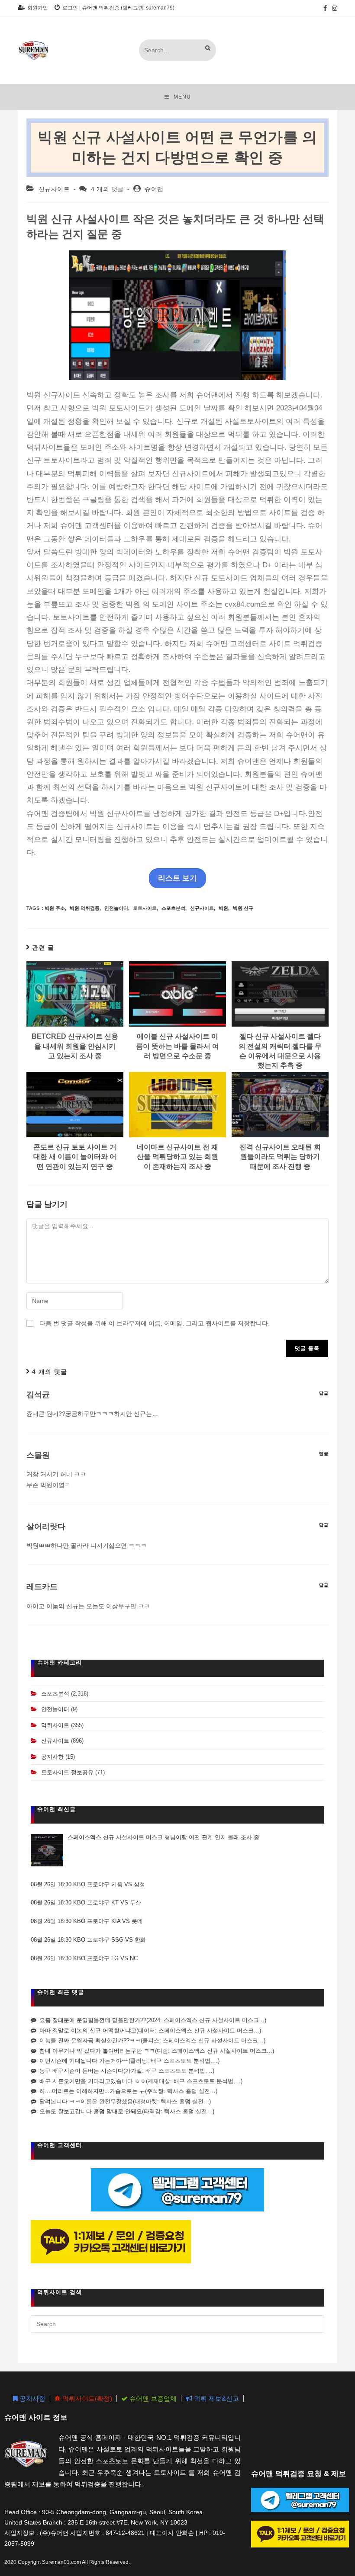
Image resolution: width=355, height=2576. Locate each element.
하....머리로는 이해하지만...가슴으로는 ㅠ (92, 2091)
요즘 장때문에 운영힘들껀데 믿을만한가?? (93, 2020)
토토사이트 (145, 908)
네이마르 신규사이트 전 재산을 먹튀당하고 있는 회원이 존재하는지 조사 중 (177, 1157)
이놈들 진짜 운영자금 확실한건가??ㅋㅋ (90, 2040)
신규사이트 (54, 189)
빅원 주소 (55, 908)
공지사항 (52, 1757)
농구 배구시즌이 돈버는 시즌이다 (81, 2071)
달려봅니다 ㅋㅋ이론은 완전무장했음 (86, 2101)
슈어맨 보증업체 (152, 2398)
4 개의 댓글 (107, 189)
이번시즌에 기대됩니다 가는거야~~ (84, 2061)
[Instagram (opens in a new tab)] (333, 8)
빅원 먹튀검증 (85, 908)
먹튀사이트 (55, 1725)
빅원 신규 (243, 908)
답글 (324, 1393)
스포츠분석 (173, 908)
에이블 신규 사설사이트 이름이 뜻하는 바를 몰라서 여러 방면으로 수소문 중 (177, 1046)
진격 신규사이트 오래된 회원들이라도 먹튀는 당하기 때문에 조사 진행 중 (280, 1157)
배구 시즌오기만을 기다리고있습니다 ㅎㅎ (93, 2081)
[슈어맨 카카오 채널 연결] (111, 2242)
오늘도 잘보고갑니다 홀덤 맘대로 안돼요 (91, 2111)
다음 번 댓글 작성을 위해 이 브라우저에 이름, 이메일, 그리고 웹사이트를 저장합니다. (155, 1323)
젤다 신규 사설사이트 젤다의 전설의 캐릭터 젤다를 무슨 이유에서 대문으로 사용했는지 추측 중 (280, 1051)
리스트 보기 (177, 878)
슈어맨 (154, 189)
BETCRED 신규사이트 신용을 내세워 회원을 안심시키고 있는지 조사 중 (75, 1046)
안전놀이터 (116, 908)
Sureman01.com (61, 2562)
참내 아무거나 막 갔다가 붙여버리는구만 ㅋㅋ (97, 2051)
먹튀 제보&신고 (216, 2398)
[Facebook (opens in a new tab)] (325, 8)
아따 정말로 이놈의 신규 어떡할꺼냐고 (88, 2030)
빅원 (223, 908)
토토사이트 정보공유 (67, 1772)
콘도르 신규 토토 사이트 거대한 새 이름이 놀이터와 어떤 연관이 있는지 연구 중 (75, 1157)
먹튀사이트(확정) (86, 2398)
